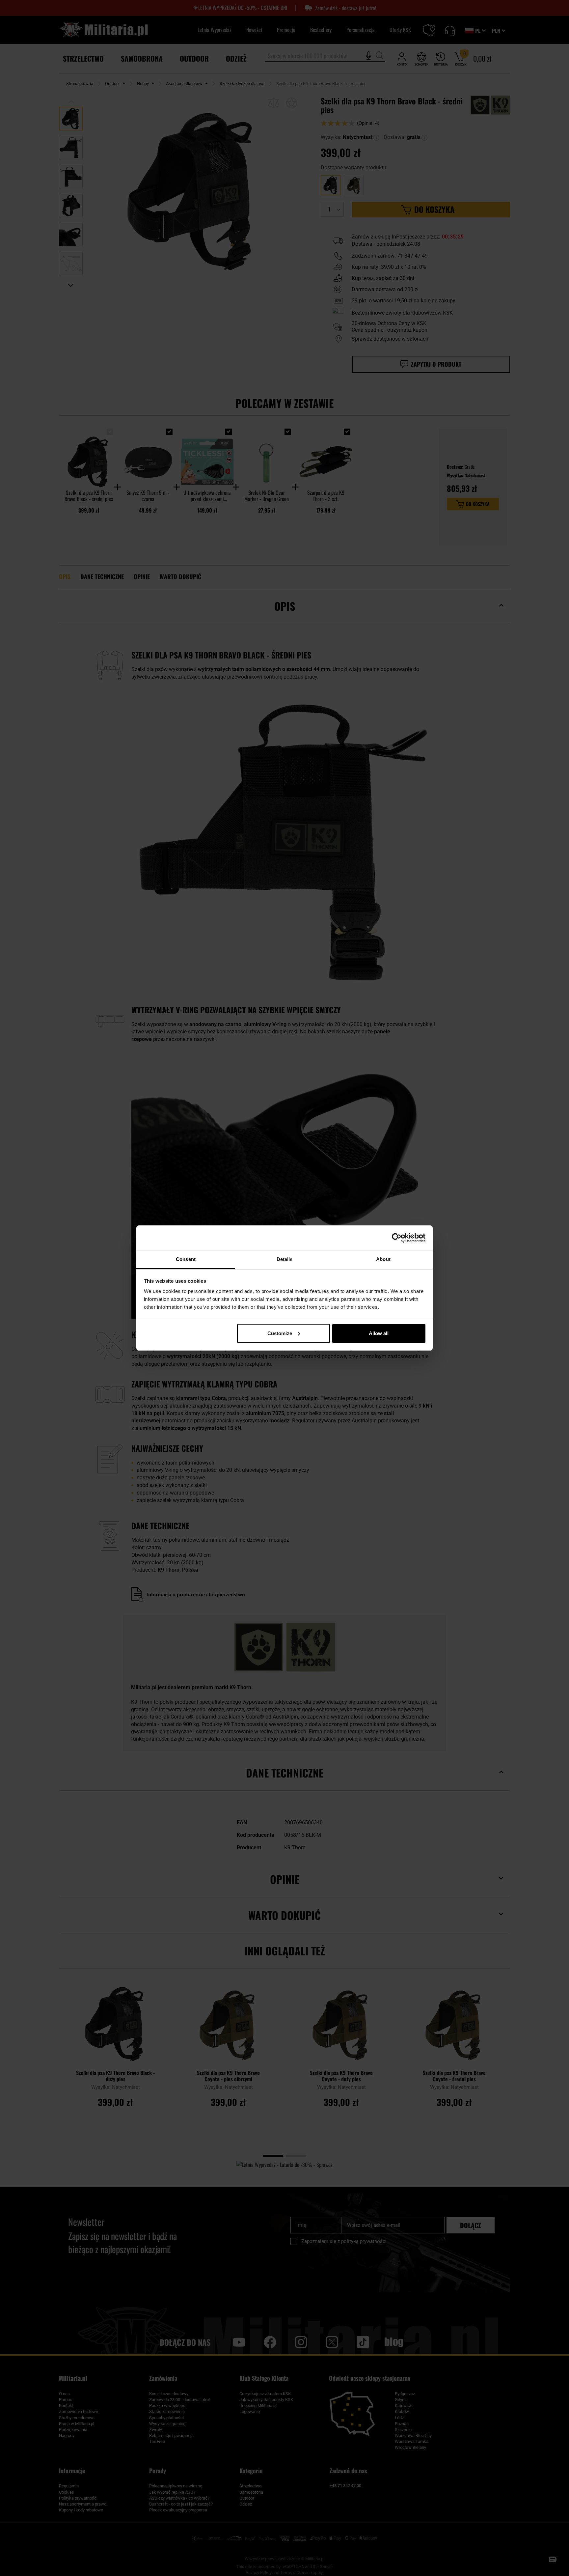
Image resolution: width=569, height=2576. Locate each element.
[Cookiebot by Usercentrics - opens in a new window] (397, 1238)
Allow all (379, 1333)
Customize (280, 1333)
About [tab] (383, 1259)
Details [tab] (285, 1259)
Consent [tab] (186, 1259)
